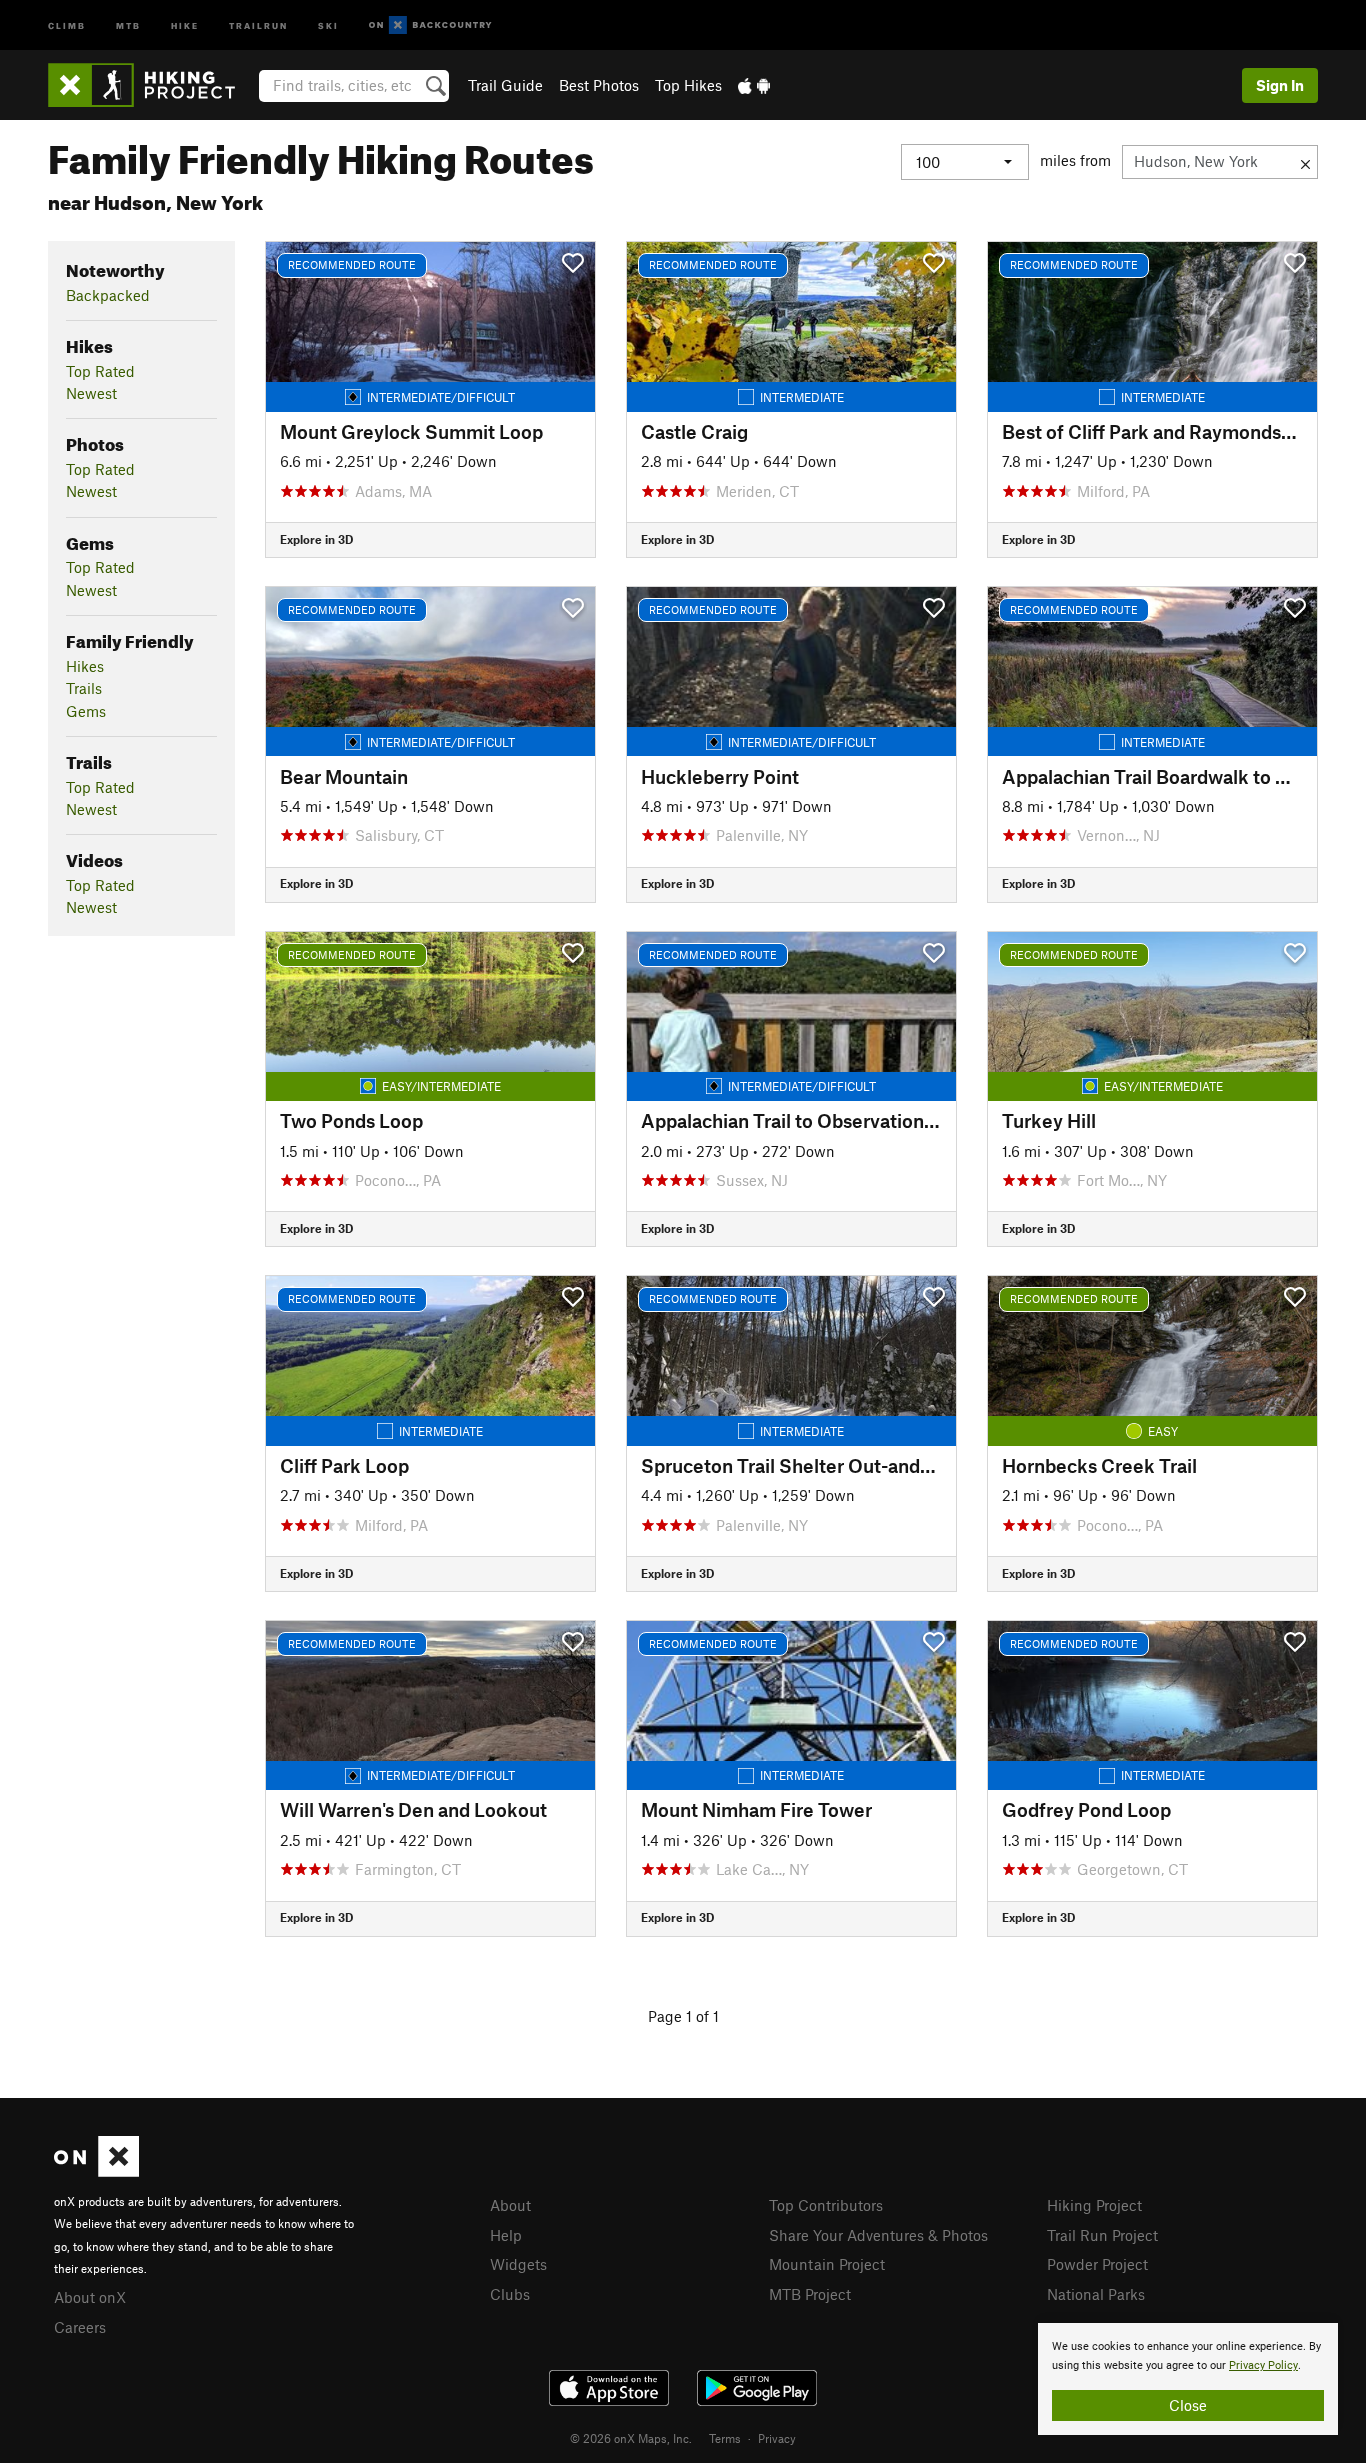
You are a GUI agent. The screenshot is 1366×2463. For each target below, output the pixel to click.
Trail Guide (505, 85)
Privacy (777, 2438)
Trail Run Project (1102, 2235)
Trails (84, 688)
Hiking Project (1094, 2205)
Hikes (85, 666)
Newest (91, 393)
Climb (67, 24)
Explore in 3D (316, 539)
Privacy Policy (1263, 2365)
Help (506, 2235)
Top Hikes (688, 85)
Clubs (510, 2294)
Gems (86, 711)
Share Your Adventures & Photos (878, 2235)
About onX (90, 2297)
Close (1188, 2405)
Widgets (518, 2264)
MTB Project (810, 2294)
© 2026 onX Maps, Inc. (631, 2438)
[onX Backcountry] (430, 25)
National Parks (1096, 2294)
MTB (128, 24)
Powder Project (1097, 2264)
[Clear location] (1305, 162)
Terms (725, 2438)
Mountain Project (827, 2264)
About (510, 2205)
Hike (185, 24)
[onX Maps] (96, 2171)
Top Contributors (826, 2205)
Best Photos (599, 85)
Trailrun (258, 24)
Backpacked (108, 295)
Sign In (1280, 85)
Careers (80, 2327)
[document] (1188, 2379)
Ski (328, 24)
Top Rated (100, 371)
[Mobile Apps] (754, 85)
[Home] (151, 85)
